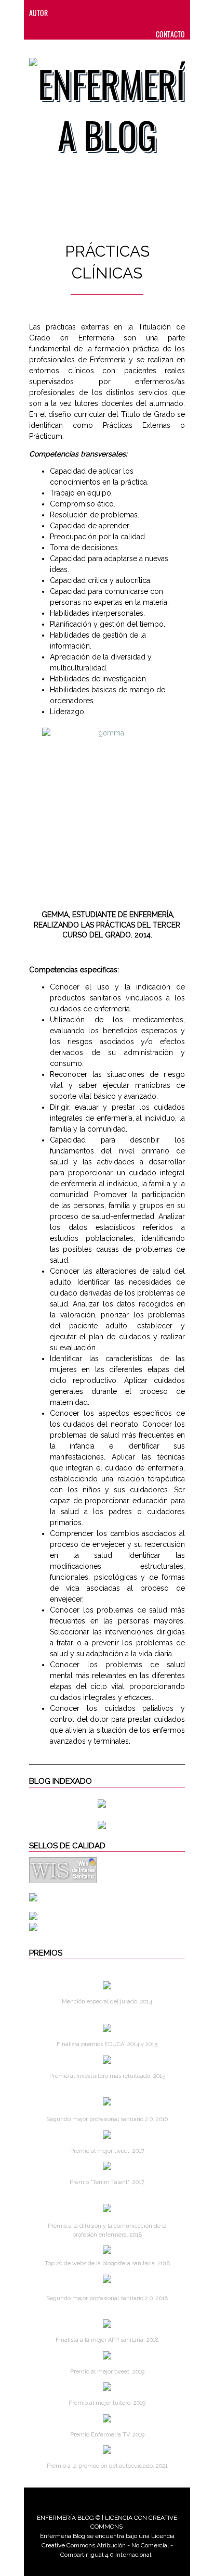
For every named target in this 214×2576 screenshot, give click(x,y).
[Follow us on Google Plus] (149, 13)
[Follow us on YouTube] (167, 13)
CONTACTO (170, 34)
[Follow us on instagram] (128, 13)
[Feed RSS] (66, 13)
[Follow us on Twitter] (108, 13)
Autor (38, 13)
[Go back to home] (107, 103)
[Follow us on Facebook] (87, 13)
